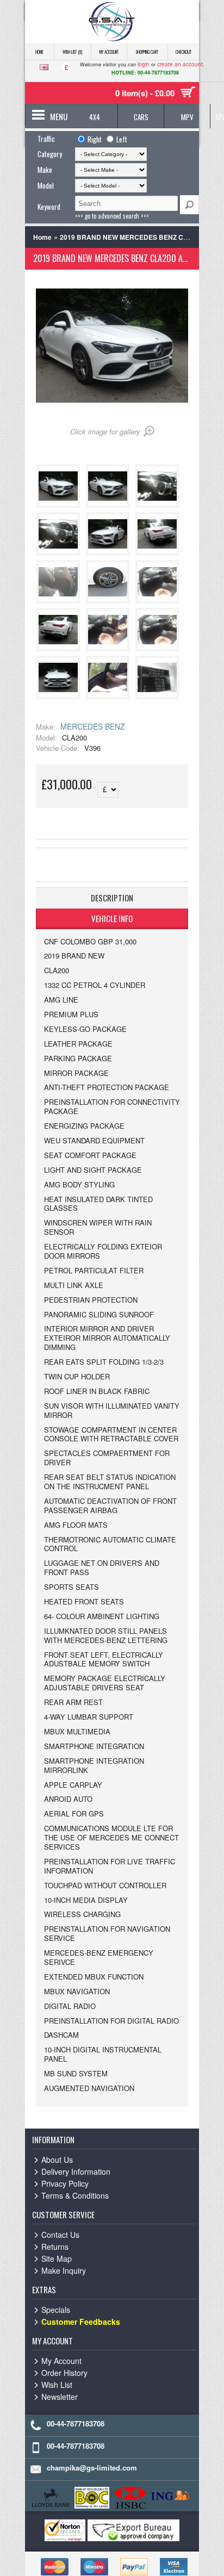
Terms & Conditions (75, 2195)
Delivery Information (76, 2171)
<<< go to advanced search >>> (112, 216)
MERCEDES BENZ (93, 726)
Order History (64, 2373)
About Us (57, 2160)
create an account (180, 64)
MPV (187, 117)
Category (50, 154)
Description (112, 898)
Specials (56, 2310)
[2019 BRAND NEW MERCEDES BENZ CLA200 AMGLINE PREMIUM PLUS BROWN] (60, 505)
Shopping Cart (147, 52)
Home (39, 52)
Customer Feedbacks (81, 2322)
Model (46, 185)
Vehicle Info (112, 918)
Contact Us (60, 2235)
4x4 (95, 117)
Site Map (57, 2258)
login (144, 64)
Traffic (46, 139)
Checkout (183, 52)
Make (45, 170)
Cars (141, 117)
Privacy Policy (65, 2183)
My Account (109, 52)
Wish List (57, 2385)
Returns (55, 2247)
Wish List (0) (72, 52)
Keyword (49, 207)
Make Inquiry (64, 2270)
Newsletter (60, 2397)
